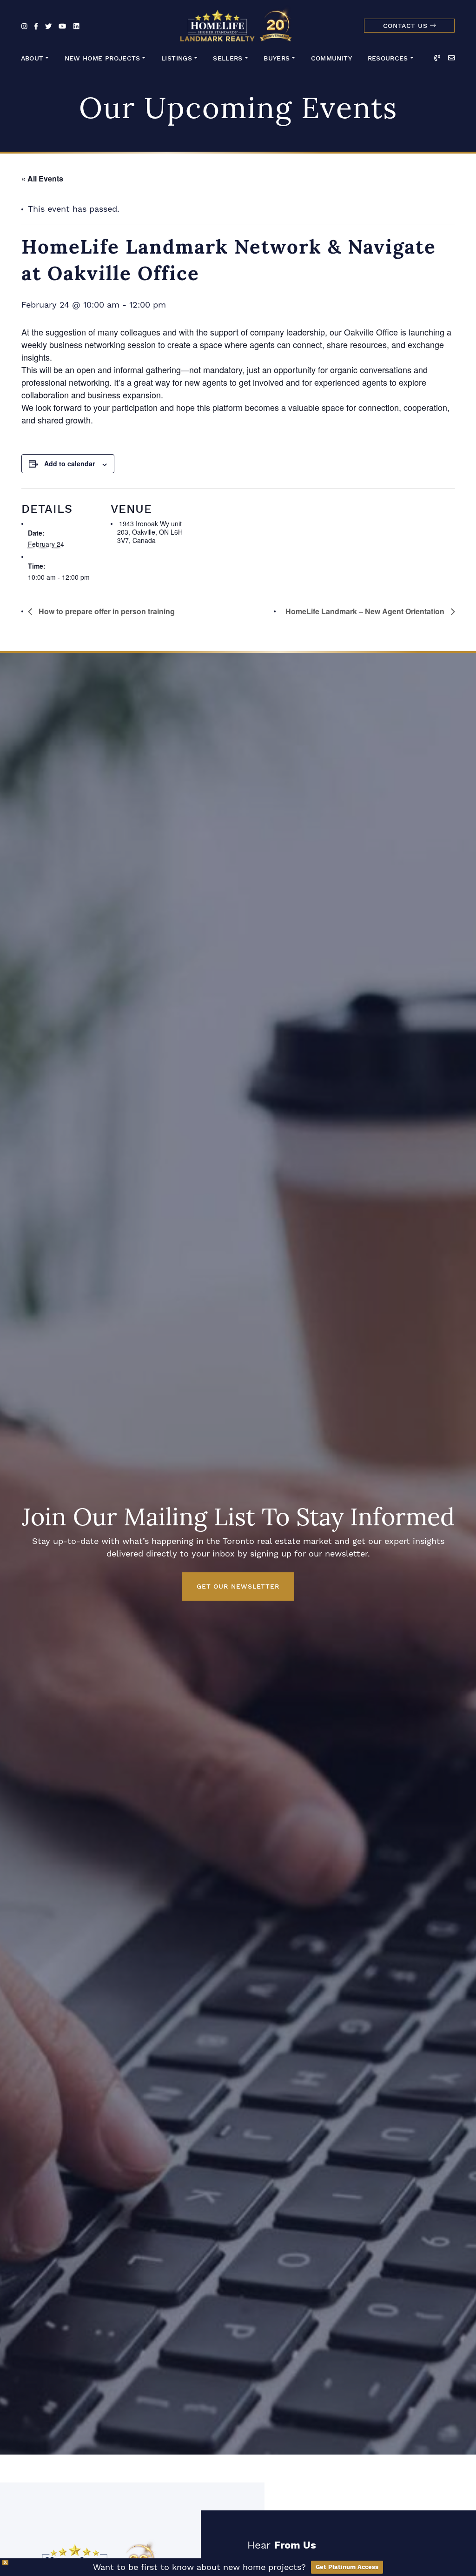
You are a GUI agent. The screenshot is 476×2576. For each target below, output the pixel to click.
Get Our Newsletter (238, 1586)
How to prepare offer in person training (106, 611)
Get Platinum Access (347, 2567)
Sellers (228, 58)
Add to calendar (69, 463)
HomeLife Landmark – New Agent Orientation (366, 611)
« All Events (42, 178)
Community (331, 58)
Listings (177, 58)
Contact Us (407, 26)
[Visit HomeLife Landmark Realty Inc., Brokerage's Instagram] (24, 27)
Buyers (277, 58)
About (32, 58)
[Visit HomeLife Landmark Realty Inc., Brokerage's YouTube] (62, 27)
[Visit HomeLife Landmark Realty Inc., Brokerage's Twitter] (48, 27)
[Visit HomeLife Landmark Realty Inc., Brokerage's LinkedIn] (76, 27)
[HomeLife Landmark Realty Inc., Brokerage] (238, 23)
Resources (388, 58)
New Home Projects (102, 58)
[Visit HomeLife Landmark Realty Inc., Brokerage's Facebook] (36, 27)
